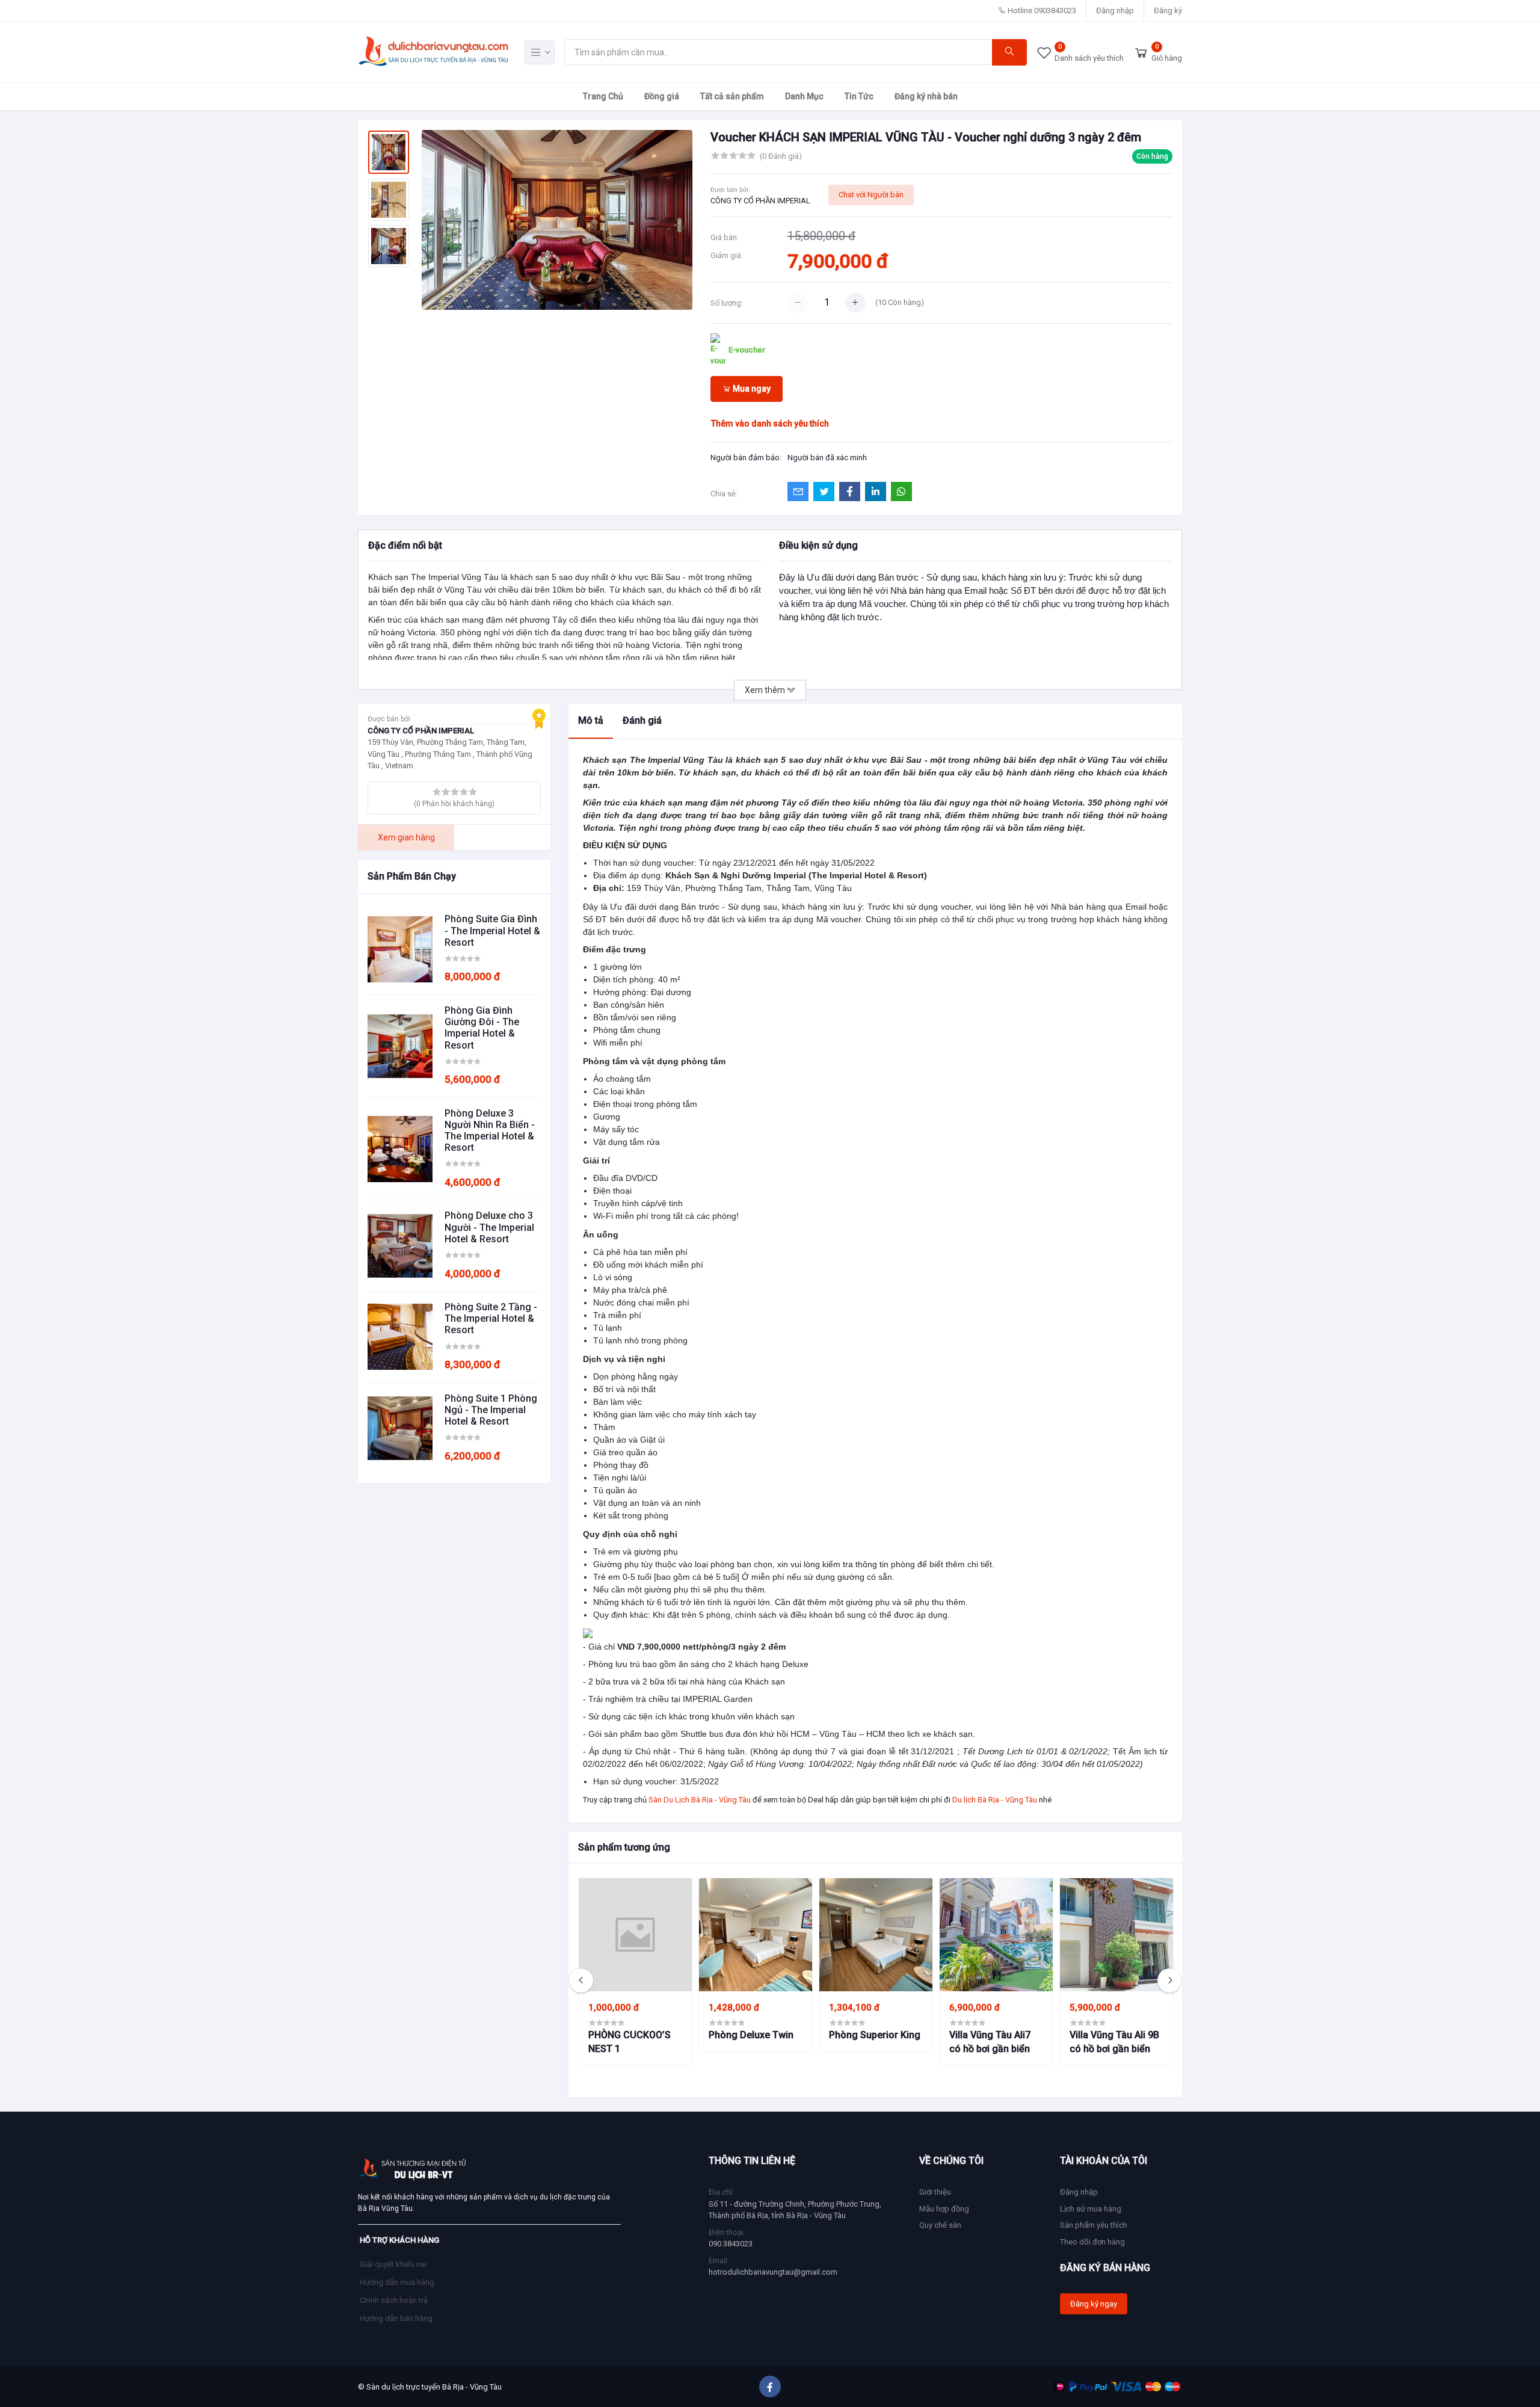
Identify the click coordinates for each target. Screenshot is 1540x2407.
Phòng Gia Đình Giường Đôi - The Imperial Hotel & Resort (482, 1028)
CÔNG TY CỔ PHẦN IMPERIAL (760, 201)
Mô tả (591, 720)
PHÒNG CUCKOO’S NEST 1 (630, 2042)
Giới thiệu (935, 2192)
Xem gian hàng (406, 837)
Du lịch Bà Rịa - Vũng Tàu (995, 1800)
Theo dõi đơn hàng (1092, 2242)
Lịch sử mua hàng (1091, 2209)
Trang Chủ (603, 96)
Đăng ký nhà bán (926, 96)
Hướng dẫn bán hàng (396, 2318)
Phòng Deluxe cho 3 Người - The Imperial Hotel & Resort (489, 1227)
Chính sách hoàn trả (394, 2300)
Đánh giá (642, 720)
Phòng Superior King (875, 2035)
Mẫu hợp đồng (944, 2209)
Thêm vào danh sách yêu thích (770, 424)
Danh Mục (804, 96)
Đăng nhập (1115, 11)
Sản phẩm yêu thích (1094, 2225)
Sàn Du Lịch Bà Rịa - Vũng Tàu (700, 1800)
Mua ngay (751, 389)
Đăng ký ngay (1094, 2304)
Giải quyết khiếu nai (393, 2264)
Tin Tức (859, 96)
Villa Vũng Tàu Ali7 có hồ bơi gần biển (990, 2042)
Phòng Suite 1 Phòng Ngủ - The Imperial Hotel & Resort (491, 1410)
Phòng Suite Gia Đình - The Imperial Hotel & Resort (492, 930)
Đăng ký (1168, 11)
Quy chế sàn (940, 2225)
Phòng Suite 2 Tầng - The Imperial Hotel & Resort (491, 1318)
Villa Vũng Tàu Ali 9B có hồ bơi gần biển (1114, 2042)
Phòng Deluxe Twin (751, 2035)
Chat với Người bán (871, 195)
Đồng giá (662, 96)
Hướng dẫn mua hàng (397, 2282)
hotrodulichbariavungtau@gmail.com (773, 2272)
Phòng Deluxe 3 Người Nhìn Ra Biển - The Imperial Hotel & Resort (490, 1131)
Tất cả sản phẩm (732, 96)
